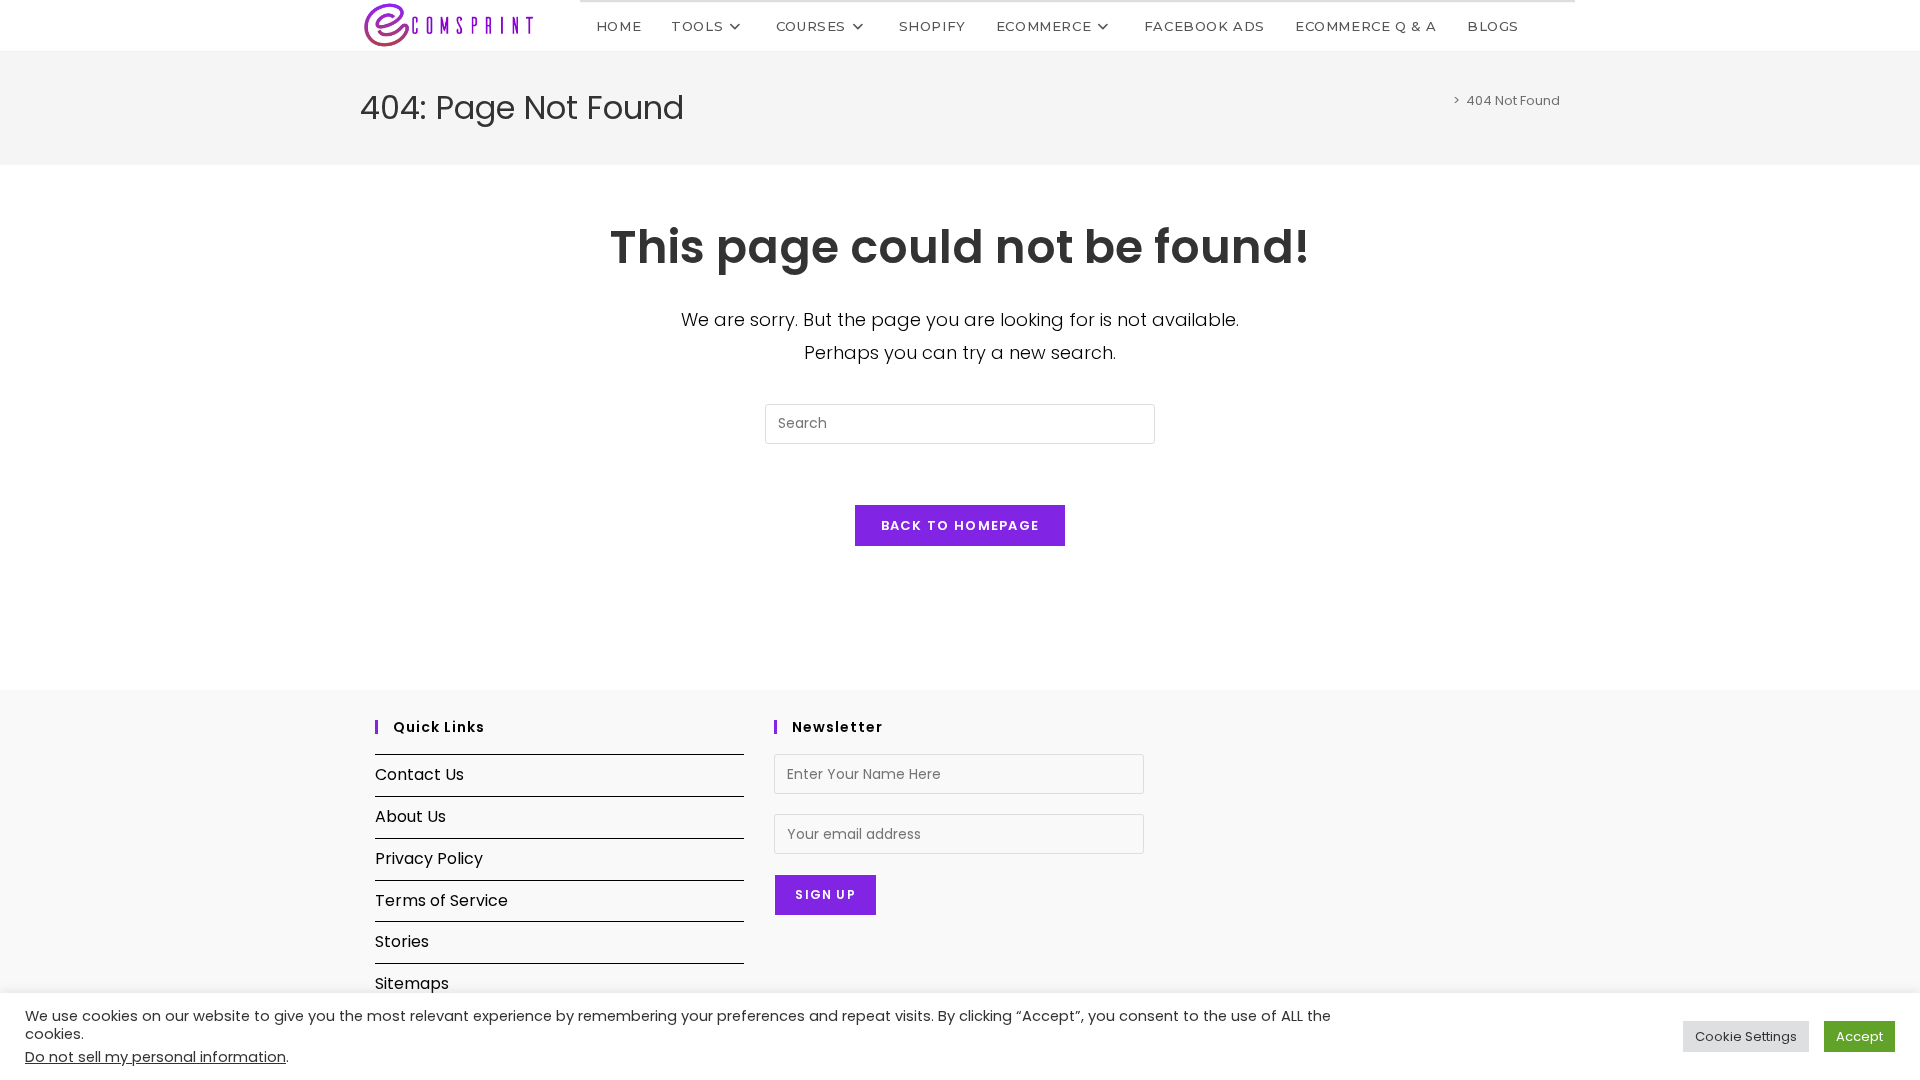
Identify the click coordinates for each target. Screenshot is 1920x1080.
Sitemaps (412, 983)
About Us (410, 816)
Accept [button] (1859, 1036)
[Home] (1442, 100)
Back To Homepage (960, 525)
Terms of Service (441, 900)
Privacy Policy (429, 858)
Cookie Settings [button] (1746, 1036)
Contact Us (419, 774)
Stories (402, 941)
